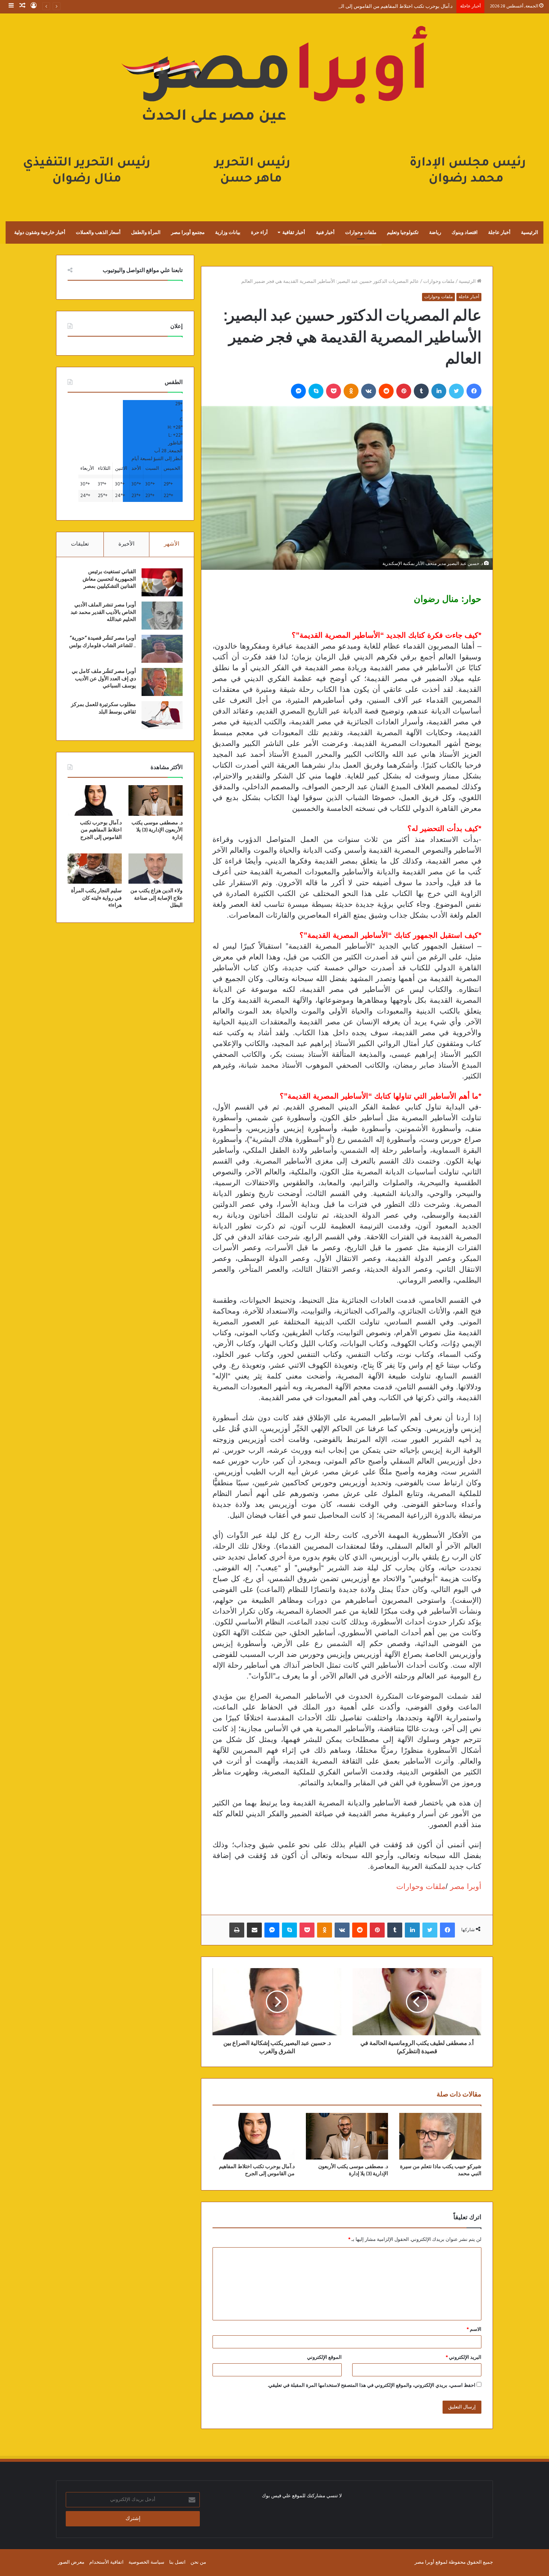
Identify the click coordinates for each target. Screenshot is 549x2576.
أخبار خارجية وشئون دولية (40, 232)
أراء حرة (259, 232)
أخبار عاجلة (499, 232)
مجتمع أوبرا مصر (188, 232)
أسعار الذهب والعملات (98, 232)
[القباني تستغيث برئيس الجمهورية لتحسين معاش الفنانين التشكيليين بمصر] (162, 582)
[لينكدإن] (439, 391)
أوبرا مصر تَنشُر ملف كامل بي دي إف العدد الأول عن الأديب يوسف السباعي (104, 679)
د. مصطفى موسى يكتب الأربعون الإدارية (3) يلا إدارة (157, 830)
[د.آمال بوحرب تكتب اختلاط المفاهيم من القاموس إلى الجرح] (254, 2136)
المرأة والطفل (146, 232)
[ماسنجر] (298, 391)
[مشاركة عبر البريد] (254, 1930)
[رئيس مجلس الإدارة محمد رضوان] (274, 110)
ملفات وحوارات (361, 232)
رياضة (435, 232)
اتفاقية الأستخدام (106, 2562)
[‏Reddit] (386, 391)
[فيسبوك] (474, 391)
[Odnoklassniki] (351, 391)
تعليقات (80, 544)
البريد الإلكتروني (464, 2358)
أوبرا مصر (465, 1886)
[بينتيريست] (404, 391)
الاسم (474, 2330)
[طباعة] (237, 1930)
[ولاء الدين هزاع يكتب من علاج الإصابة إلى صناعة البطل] (156, 869)
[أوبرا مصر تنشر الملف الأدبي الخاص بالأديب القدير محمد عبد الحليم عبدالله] (162, 616)
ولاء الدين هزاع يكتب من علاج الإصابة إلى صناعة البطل (156, 898)
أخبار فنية (325, 232)
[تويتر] (456, 391)
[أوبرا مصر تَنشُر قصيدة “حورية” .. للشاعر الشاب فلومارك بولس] (162, 649)
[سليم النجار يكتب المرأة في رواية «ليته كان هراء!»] (95, 869)
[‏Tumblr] (421, 391)
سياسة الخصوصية (146, 2562)
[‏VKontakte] (369, 391)
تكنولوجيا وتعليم (403, 232)
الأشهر (172, 544)
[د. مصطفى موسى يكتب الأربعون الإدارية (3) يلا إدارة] (347, 2136)
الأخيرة (126, 544)
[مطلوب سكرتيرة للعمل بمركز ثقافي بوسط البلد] (162, 715)
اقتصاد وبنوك (465, 232)
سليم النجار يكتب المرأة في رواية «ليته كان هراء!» (96, 898)
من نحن (198, 2562)
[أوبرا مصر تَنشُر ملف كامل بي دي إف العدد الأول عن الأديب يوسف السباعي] (162, 682)
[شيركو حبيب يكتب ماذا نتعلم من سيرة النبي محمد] (440, 2136)
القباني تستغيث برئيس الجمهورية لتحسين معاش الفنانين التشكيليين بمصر (109, 579)
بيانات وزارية (228, 232)
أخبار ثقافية (294, 232)
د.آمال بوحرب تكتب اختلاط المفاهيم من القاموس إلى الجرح (393, 7)
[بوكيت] (334, 391)
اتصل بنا (177, 2562)
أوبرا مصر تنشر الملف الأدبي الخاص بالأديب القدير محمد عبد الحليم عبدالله (103, 612)
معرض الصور (71, 2562)
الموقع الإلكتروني (324, 2358)
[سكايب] (316, 391)
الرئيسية (530, 232)
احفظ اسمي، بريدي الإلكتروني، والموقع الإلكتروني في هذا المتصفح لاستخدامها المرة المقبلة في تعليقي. (372, 2385)
